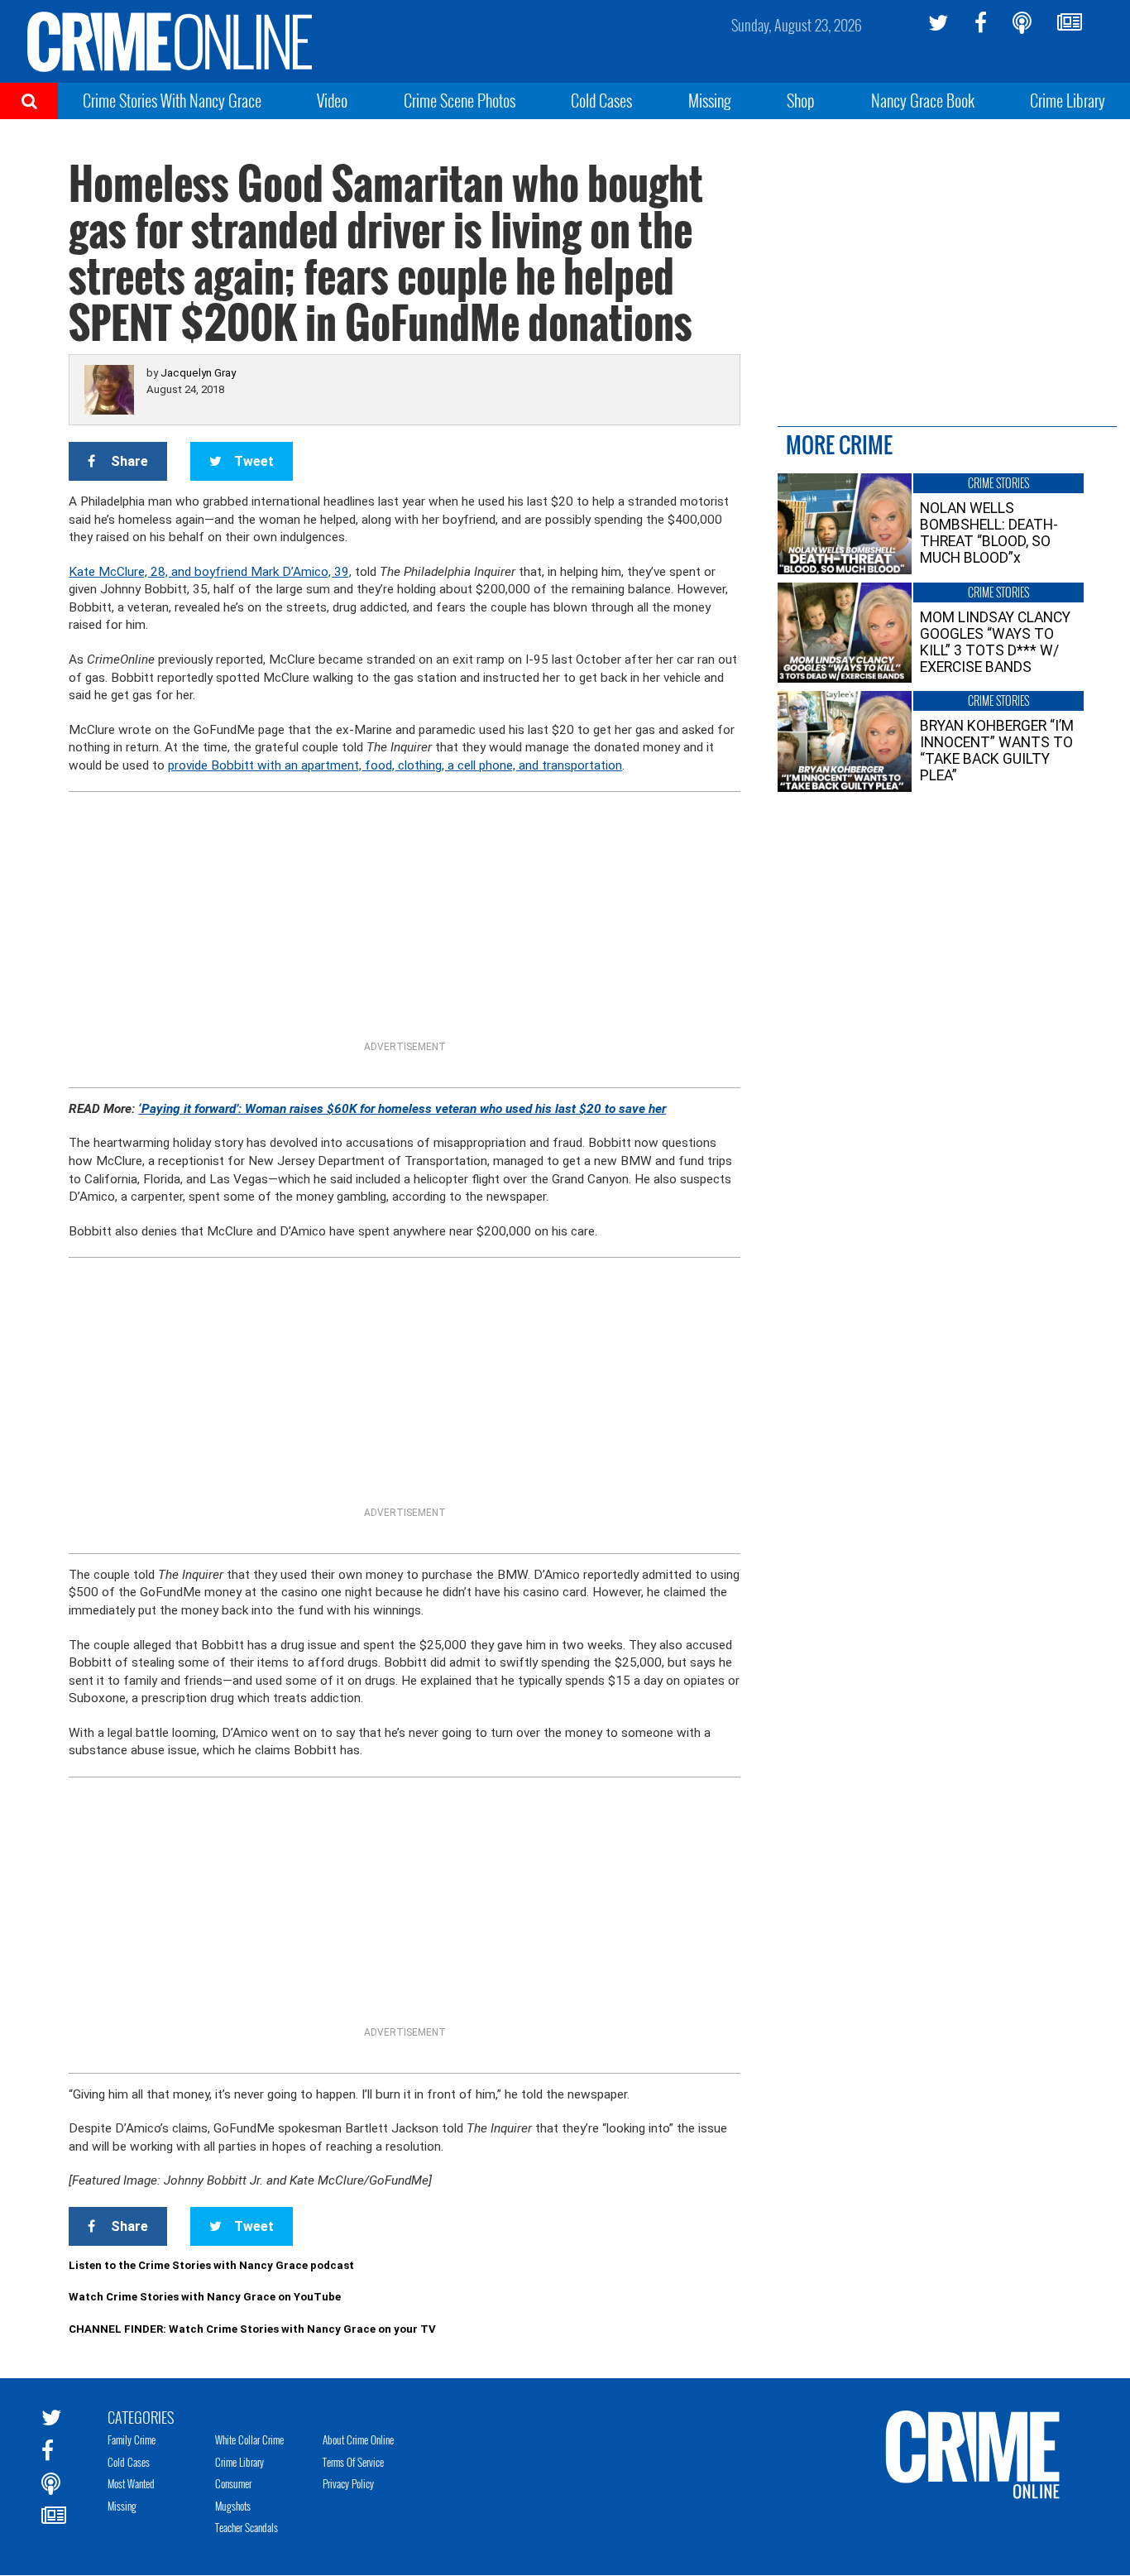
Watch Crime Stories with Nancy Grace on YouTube (205, 2297)
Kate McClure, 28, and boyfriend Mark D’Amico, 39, (210, 572)
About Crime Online (358, 2439)
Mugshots (233, 2506)
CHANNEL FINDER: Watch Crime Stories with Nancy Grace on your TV (252, 2329)
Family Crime (132, 2439)
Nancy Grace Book (923, 100)
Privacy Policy (348, 2483)
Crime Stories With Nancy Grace (172, 100)
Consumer (233, 2483)
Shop (801, 100)
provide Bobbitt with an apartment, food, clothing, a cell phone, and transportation (395, 765)
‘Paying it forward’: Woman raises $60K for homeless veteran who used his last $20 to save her (402, 1109)
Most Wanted (131, 2483)
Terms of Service (353, 2462)
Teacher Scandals (247, 2527)
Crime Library (1068, 100)
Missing (710, 100)
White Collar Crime (249, 2439)
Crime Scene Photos (460, 100)
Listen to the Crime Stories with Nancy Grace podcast (211, 2265)
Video (332, 100)
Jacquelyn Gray (198, 373)
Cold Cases (601, 100)
